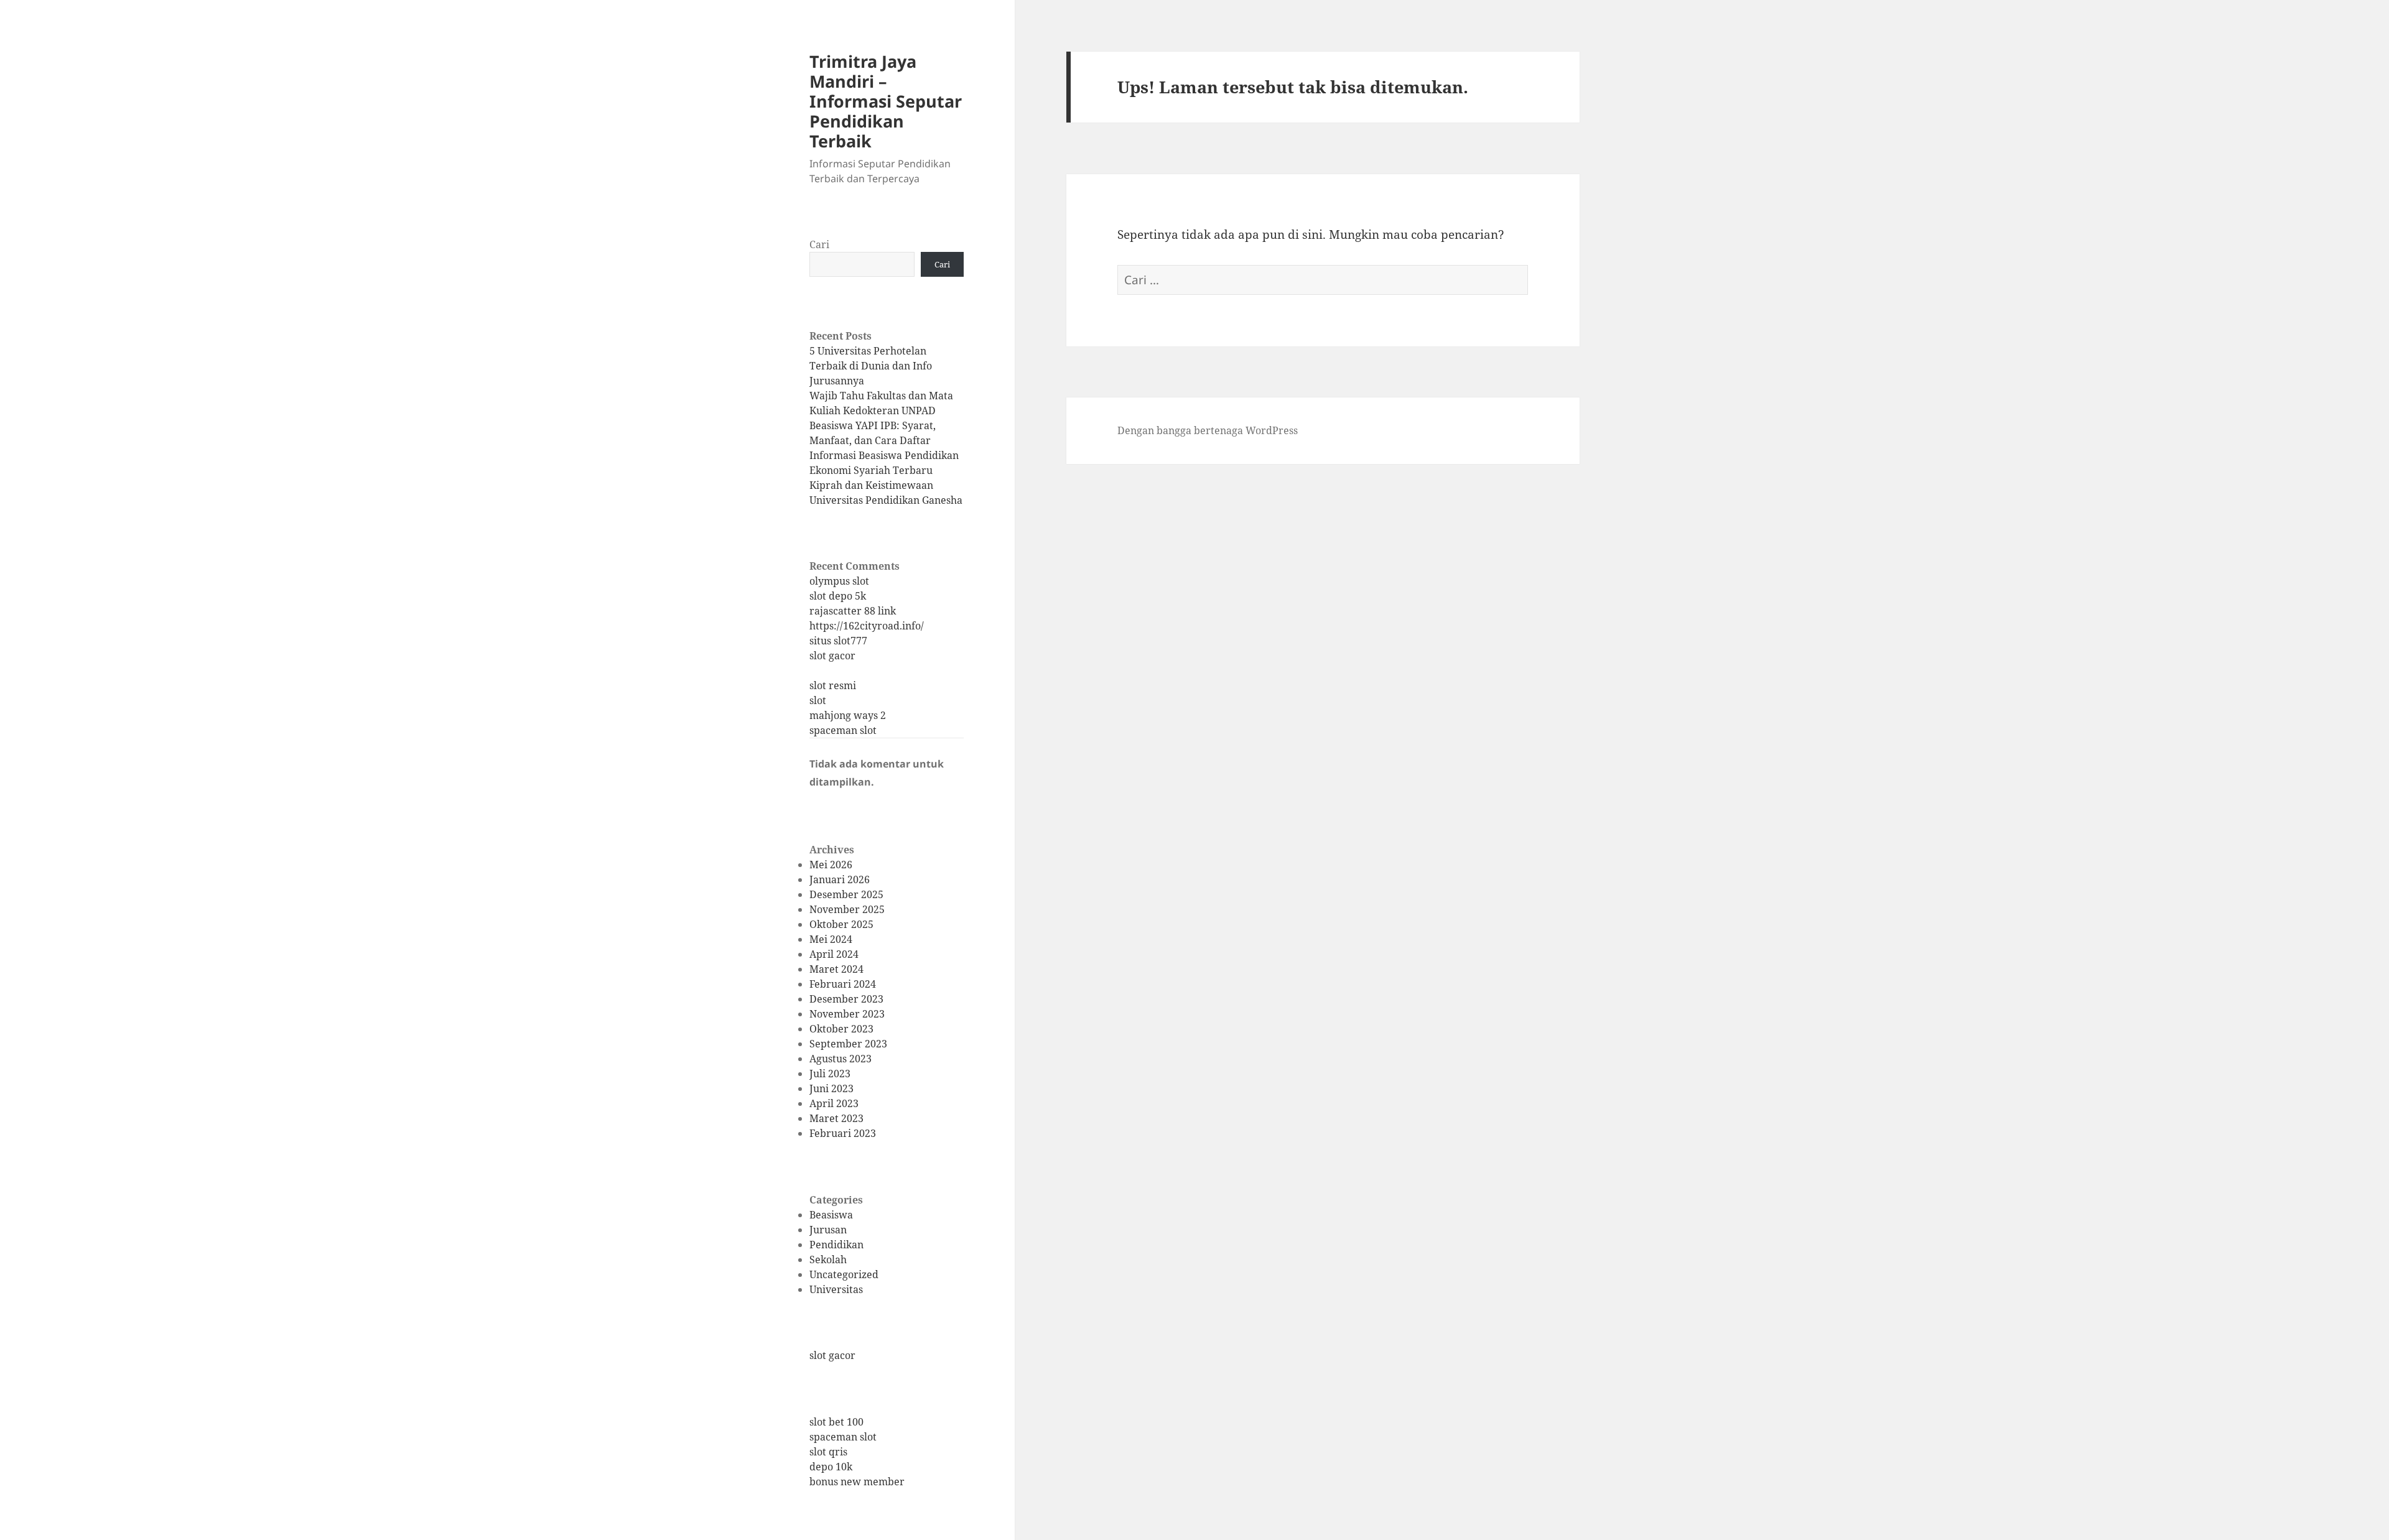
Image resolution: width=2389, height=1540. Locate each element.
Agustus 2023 (841, 1059)
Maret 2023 (836, 1118)
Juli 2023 (830, 1074)
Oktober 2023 (841, 1029)
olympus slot (839, 581)
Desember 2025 (846, 894)
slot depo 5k (838, 596)
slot (818, 700)
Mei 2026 (831, 865)
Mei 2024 (831, 939)
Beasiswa (831, 1215)
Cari (819, 244)
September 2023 (848, 1044)
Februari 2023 (843, 1133)
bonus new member (857, 1482)
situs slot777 (838, 641)
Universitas (836, 1289)
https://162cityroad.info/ (867, 626)
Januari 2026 (840, 879)
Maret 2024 (836, 969)
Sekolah (828, 1259)
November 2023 (847, 1014)
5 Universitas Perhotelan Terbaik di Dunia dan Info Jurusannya (871, 366)
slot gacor (832, 656)
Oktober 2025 (841, 924)
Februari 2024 (843, 984)
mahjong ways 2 (848, 715)
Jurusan (828, 1230)
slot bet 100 (836, 1422)
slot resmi (833, 685)
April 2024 (834, 954)
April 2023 (834, 1103)
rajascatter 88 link (853, 611)
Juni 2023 (831, 1088)
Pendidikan (836, 1245)
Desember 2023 (846, 999)
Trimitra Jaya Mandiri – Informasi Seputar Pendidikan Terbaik (886, 101)
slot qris (828, 1452)
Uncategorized (844, 1274)
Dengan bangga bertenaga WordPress (1208, 430)
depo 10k (831, 1467)
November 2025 (847, 909)
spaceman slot (843, 730)
